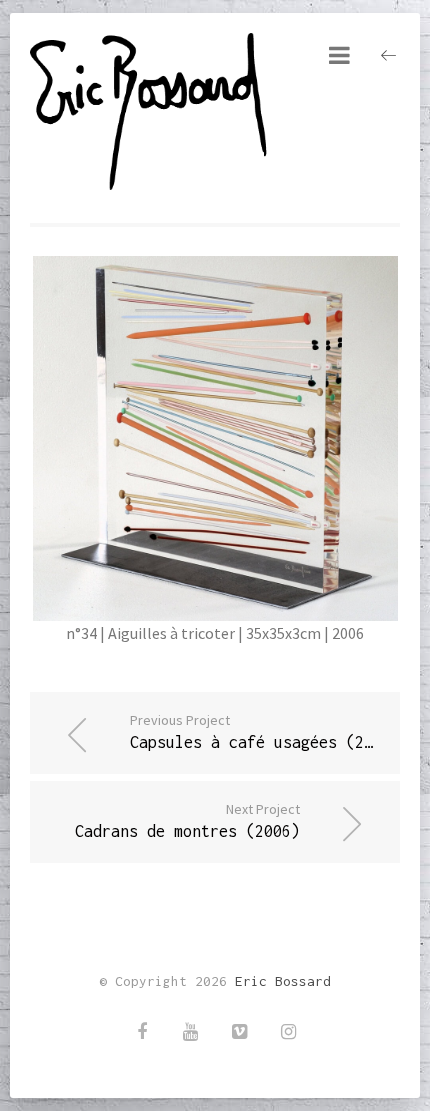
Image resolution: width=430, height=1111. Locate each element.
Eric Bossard (283, 981)
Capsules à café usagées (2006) (265, 731)
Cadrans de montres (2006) (187, 820)
